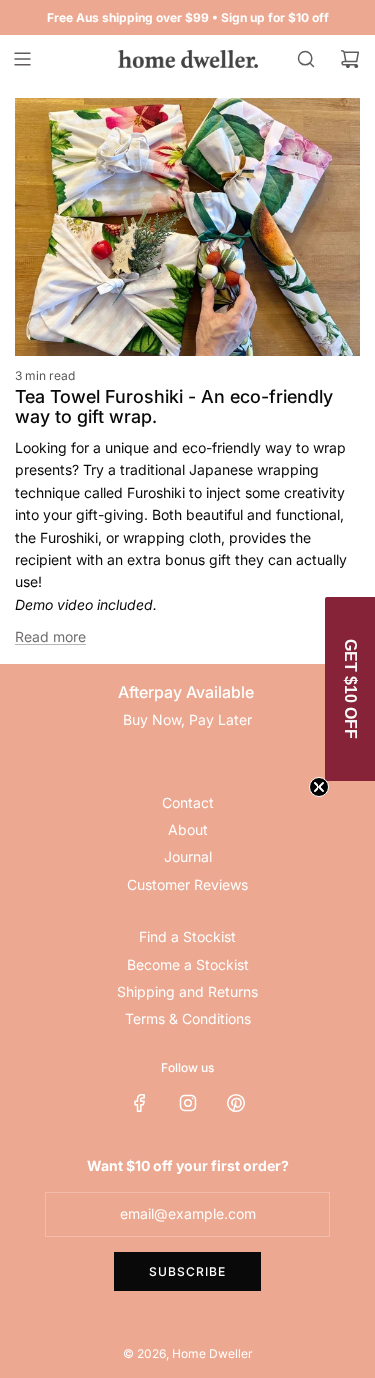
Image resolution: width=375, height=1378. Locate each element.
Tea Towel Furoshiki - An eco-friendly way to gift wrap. (174, 406)
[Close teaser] (319, 787)
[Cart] (350, 59)
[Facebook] (140, 1103)
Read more (50, 636)
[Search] (306, 59)
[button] (350, 689)
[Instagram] (188, 1103)
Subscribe (187, 1271)
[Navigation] (22, 59)
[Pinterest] (236, 1103)
